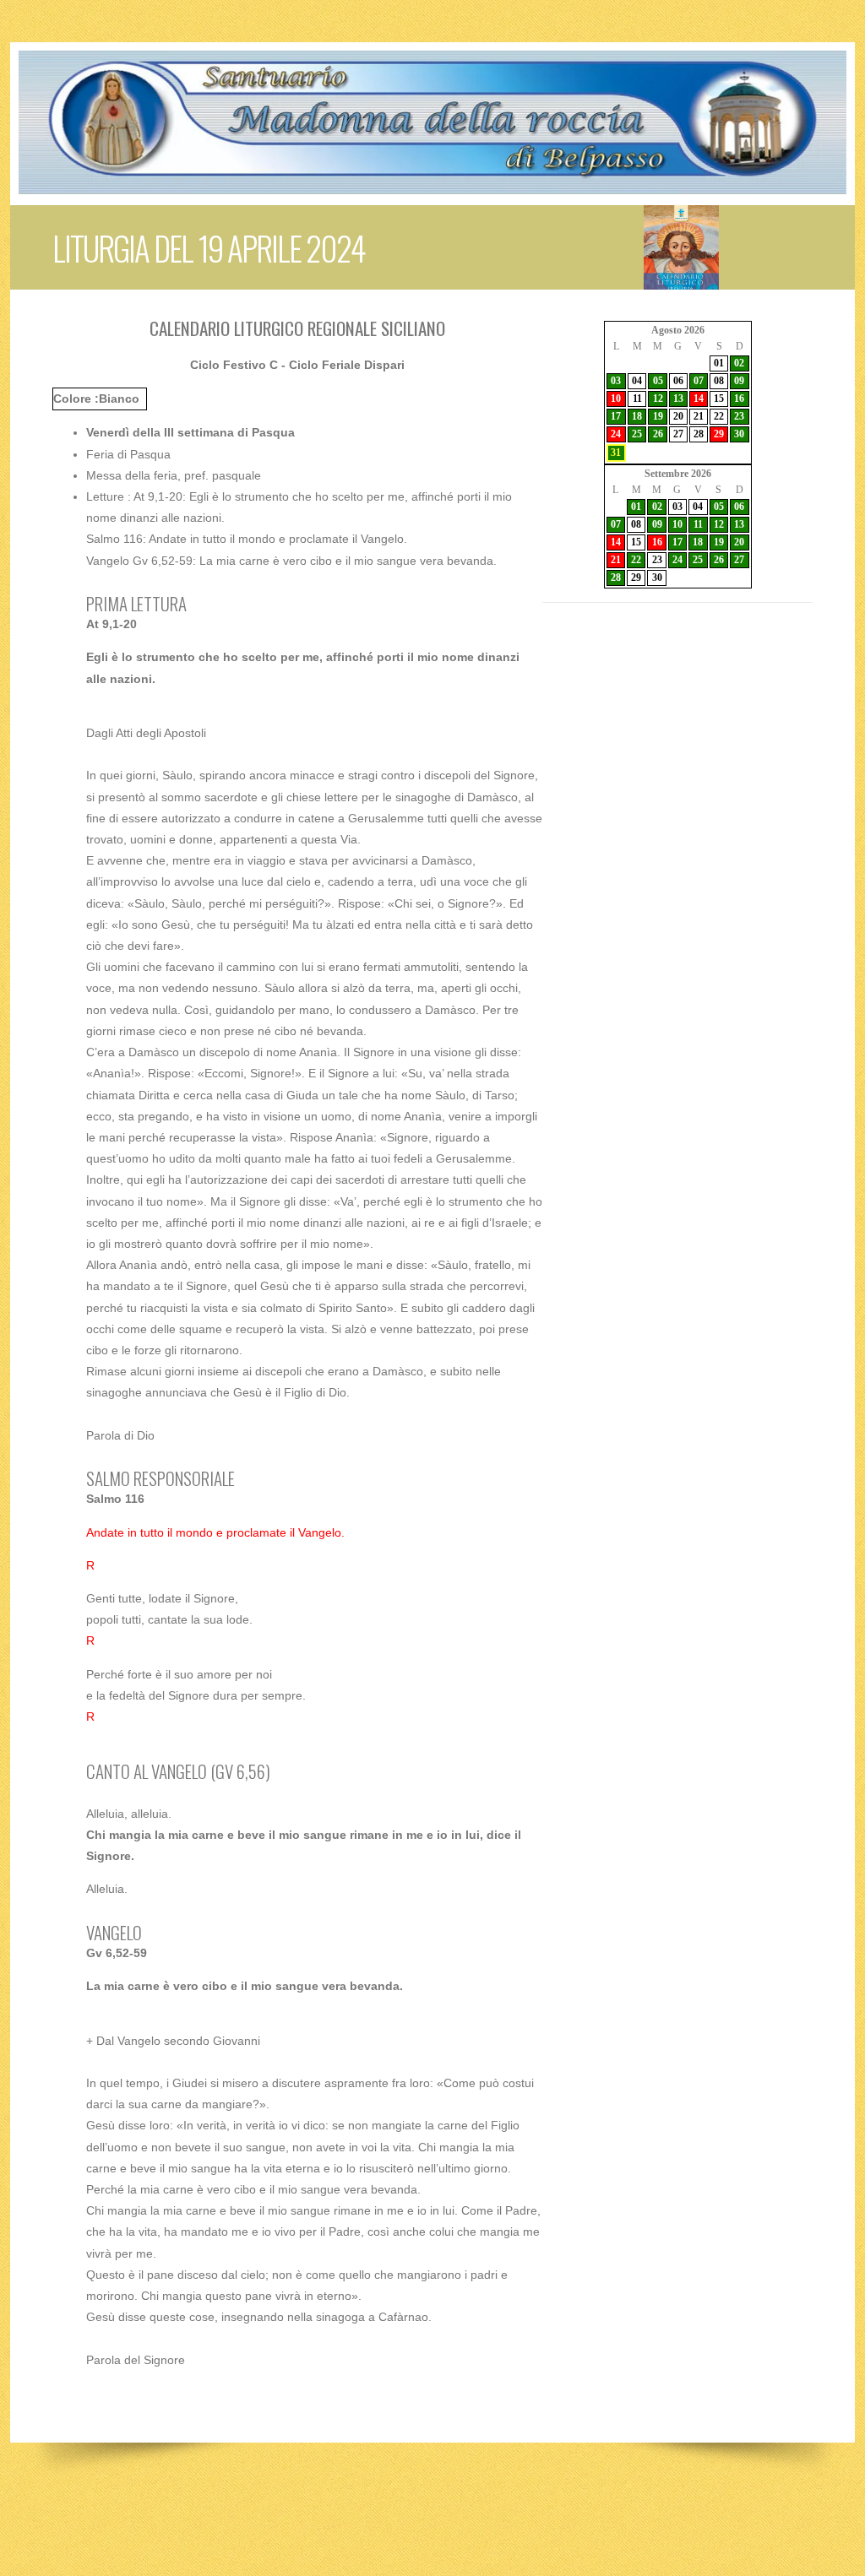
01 (719, 363)
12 (658, 399)
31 (616, 453)
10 (616, 399)
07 (699, 381)
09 (739, 381)
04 (637, 381)
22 (719, 416)
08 (719, 381)
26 (658, 434)
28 (699, 434)
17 (616, 416)
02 (739, 363)
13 (678, 399)
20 (678, 416)
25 (637, 434)
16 (739, 399)
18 (637, 416)
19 (658, 416)
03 (616, 381)
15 (719, 399)
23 (739, 416)
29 (719, 434)
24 (616, 434)
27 (678, 434)
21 (699, 416)
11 (637, 399)
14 (699, 399)
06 (678, 381)
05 (658, 381)
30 (739, 434)
